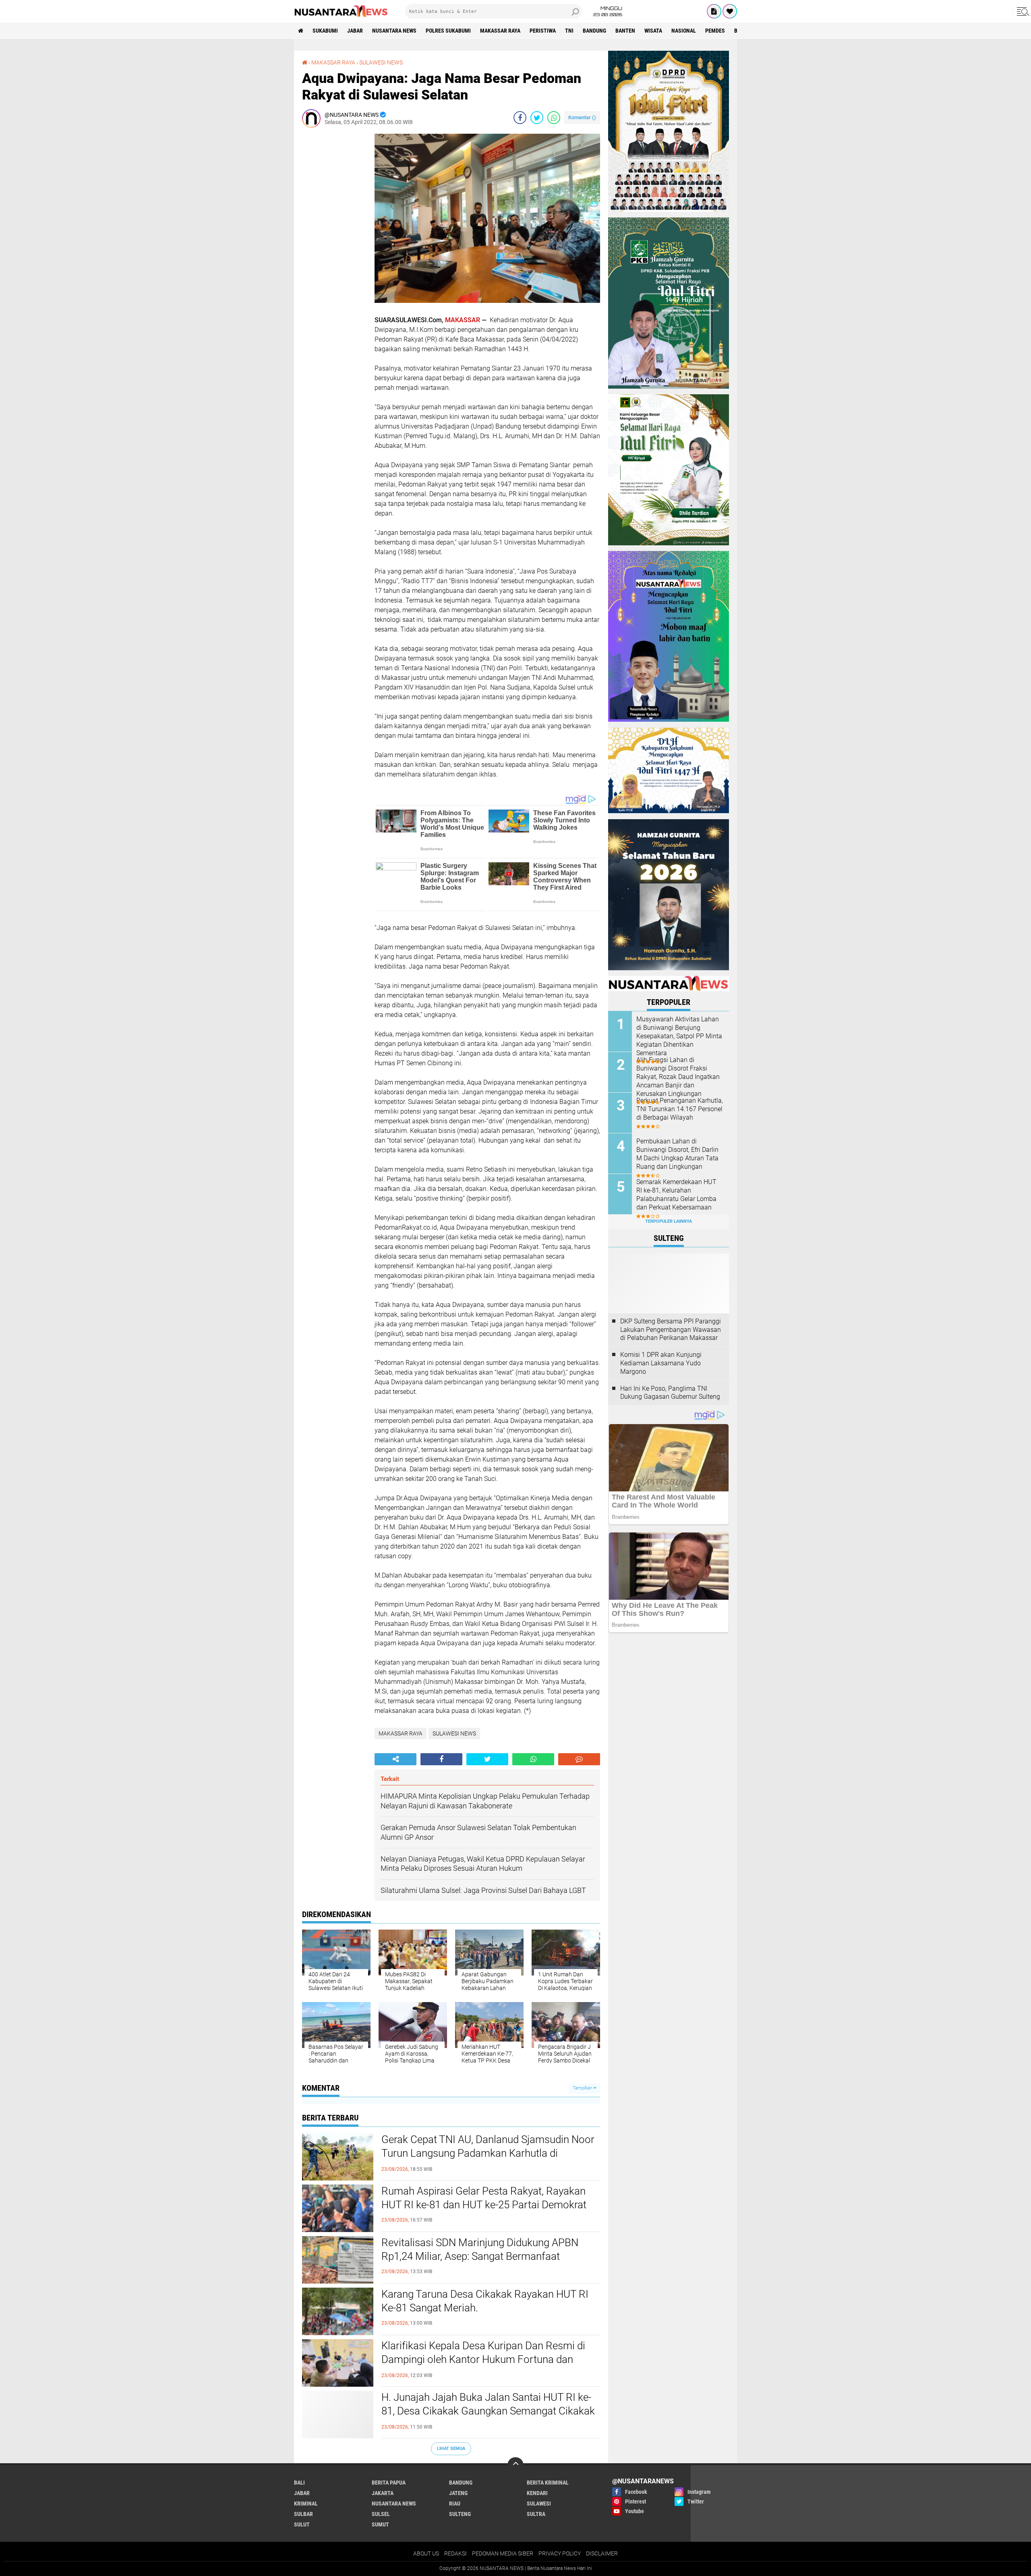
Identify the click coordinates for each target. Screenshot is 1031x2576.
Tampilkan (583, 2088)
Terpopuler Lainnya (669, 1221)
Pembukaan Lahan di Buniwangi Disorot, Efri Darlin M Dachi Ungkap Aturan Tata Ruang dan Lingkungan (677, 1154)
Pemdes (715, 31)
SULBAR (303, 2514)
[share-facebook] (520, 118)
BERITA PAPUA (389, 2483)
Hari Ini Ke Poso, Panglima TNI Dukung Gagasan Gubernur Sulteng (670, 1393)
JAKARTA (383, 2493)
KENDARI (537, 2493)
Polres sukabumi (448, 31)
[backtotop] (515, 2465)
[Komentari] (579, 1759)
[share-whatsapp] (554, 118)
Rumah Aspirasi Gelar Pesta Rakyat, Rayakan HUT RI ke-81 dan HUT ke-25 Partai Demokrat (484, 2198)
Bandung (594, 31)
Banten (625, 31)
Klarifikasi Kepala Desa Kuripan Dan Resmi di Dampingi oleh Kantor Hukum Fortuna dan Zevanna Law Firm (483, 2359)
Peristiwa (543, 31)
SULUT (302, 2524)
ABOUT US (426, 2553)
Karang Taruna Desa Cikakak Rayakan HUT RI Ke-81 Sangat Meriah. (485, 2301)
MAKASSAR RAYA (500, 31)
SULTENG (460, 2514)
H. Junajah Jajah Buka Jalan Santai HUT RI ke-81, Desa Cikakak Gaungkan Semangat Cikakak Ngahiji (488, 2411)
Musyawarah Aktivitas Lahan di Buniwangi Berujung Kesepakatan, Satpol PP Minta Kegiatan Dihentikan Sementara (679, 1036)
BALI (299, 2483)
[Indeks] (714, 11)
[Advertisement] (334, 255)
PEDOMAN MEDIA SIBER (503, 2553)
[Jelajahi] (1022, 11)
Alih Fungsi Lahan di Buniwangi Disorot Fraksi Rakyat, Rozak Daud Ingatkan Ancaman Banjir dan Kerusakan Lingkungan (678, 1077)
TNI (569, 31)
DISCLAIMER (602, 2553)
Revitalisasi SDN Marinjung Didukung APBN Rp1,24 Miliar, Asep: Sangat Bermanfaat (480, 2249)
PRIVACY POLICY (560, 2553)
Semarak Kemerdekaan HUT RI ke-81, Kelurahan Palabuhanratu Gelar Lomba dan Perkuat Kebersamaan (676, 1194)
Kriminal (306, 2504)
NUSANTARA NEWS (394, 31)
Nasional (684, 31)
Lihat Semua (451, 2449)
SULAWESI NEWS (381, 62)
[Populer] (730, 11)
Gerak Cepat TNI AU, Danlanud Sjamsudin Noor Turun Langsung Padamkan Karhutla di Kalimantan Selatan (488, 2153)
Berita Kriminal (548, 2483)
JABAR (355, 31)
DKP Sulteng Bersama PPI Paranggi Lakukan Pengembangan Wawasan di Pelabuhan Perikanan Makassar (671, 1330)
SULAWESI (539, 2504)
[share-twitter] (537, 118)
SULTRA (536, 2514)
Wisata (653, 31)
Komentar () (582, 117)
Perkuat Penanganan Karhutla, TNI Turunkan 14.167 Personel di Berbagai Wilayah (680, 1109)
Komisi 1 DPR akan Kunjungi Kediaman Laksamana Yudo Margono (661, 1363)
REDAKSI (455, 2553)
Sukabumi (325, 31)
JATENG (458, 2493)
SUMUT (380, 2524)
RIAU (455, 2504)
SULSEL (381, 2514)
